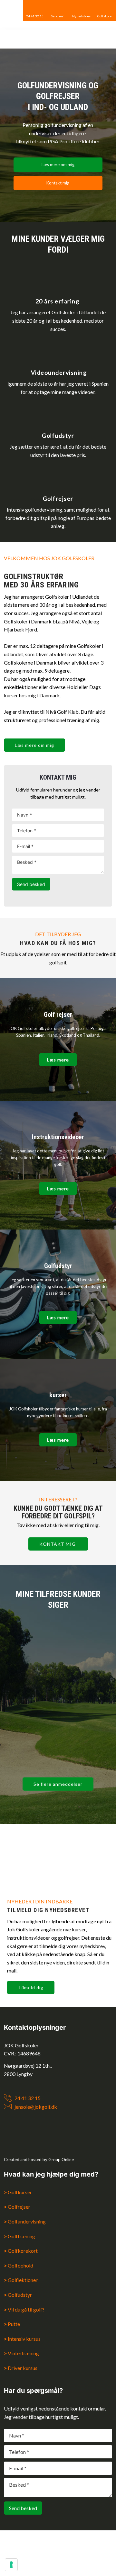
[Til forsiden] (58, 39)
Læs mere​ (58, 1060)
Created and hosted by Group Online (39, 2160)
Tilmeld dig (31, 1987)
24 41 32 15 (28, 2098)
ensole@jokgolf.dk (36, 2107)
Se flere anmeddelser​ (58, 1784)
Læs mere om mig (34, 745)
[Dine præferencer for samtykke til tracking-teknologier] (11, 2565)
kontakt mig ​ (58, 1544)
